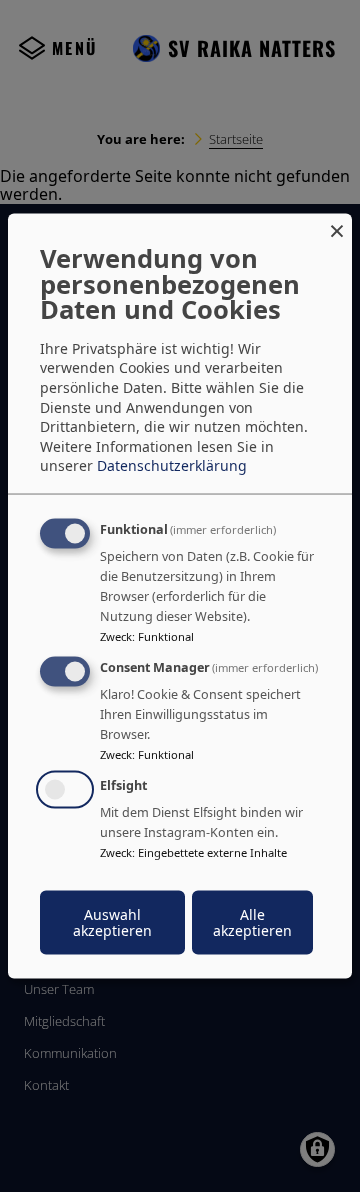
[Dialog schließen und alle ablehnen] (337, 226)
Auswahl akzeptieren (112, 921)
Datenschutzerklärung (172, 465)
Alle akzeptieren (252, 921)
